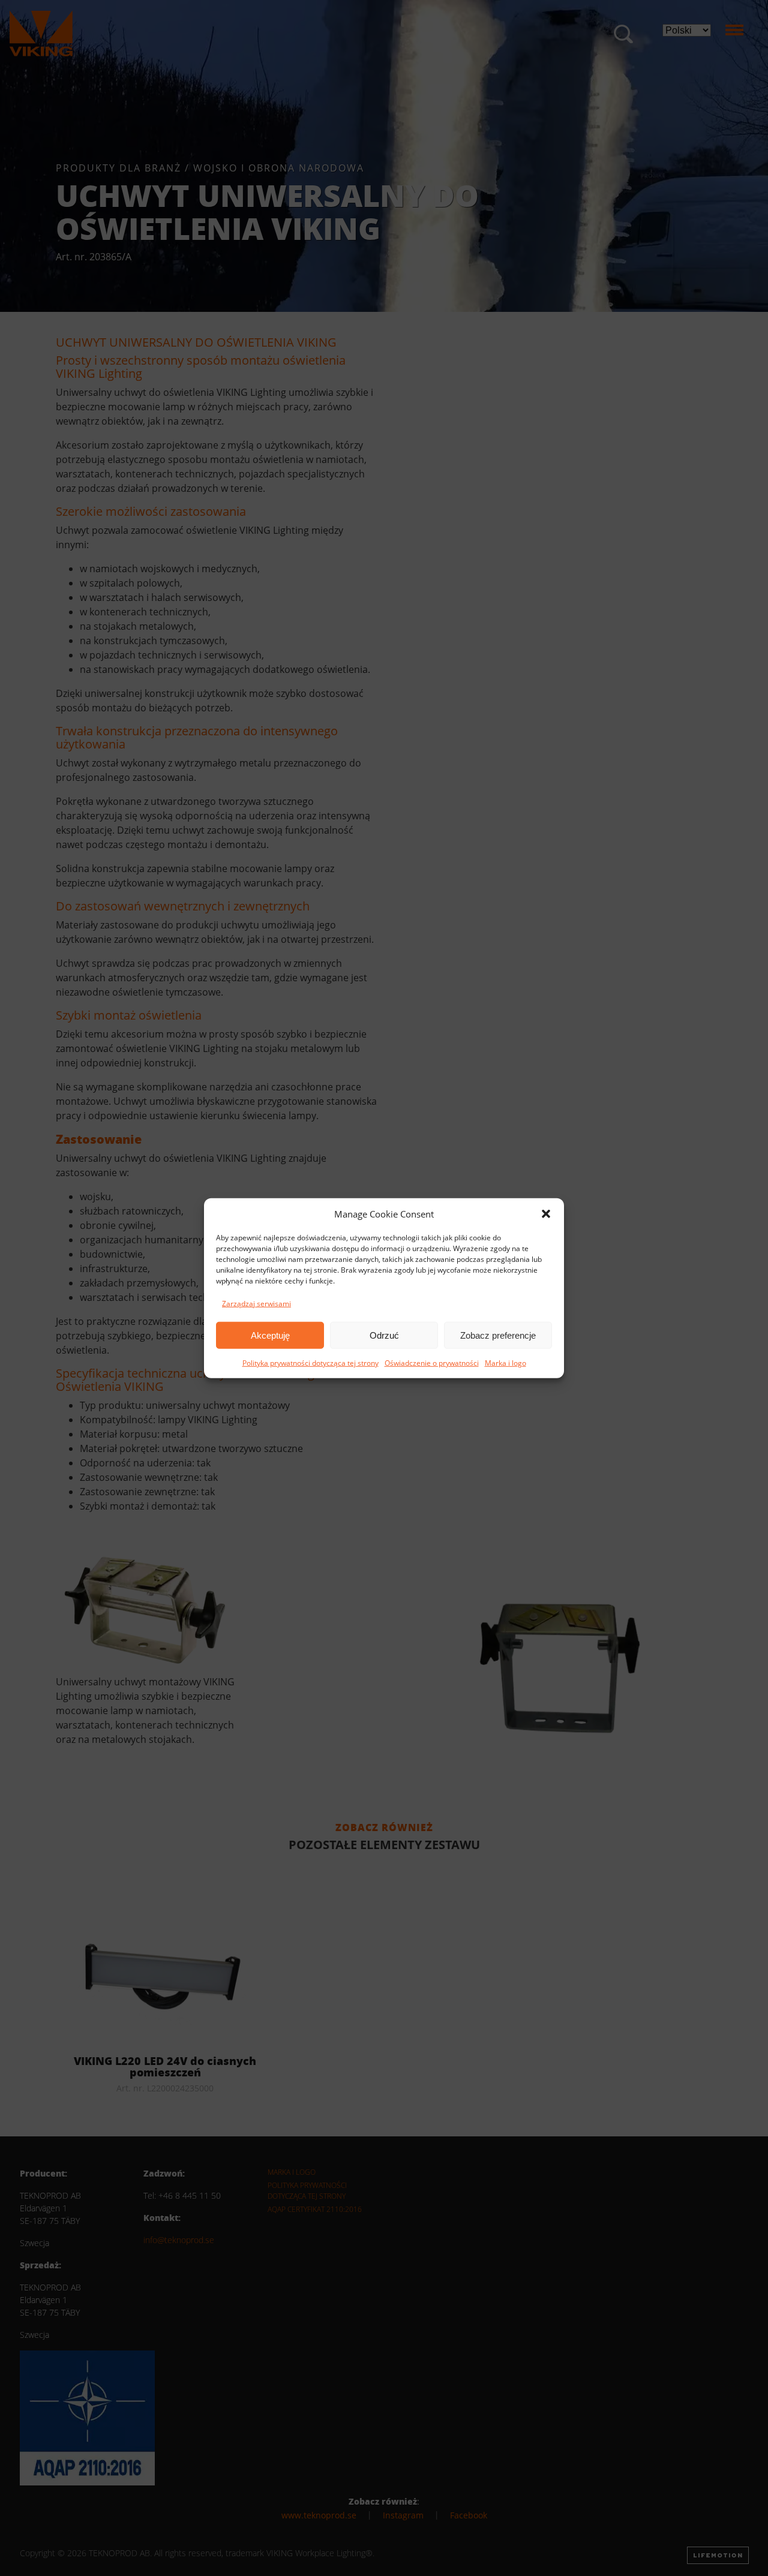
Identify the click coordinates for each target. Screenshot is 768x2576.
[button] (546, 1214)
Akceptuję (270, 1335)
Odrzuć (384, 1335)
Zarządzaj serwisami (256, 1304)
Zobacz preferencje (498, 1335)
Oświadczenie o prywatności (432, 1363)
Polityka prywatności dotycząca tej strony (310, 1363)
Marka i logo (505, 1363)
